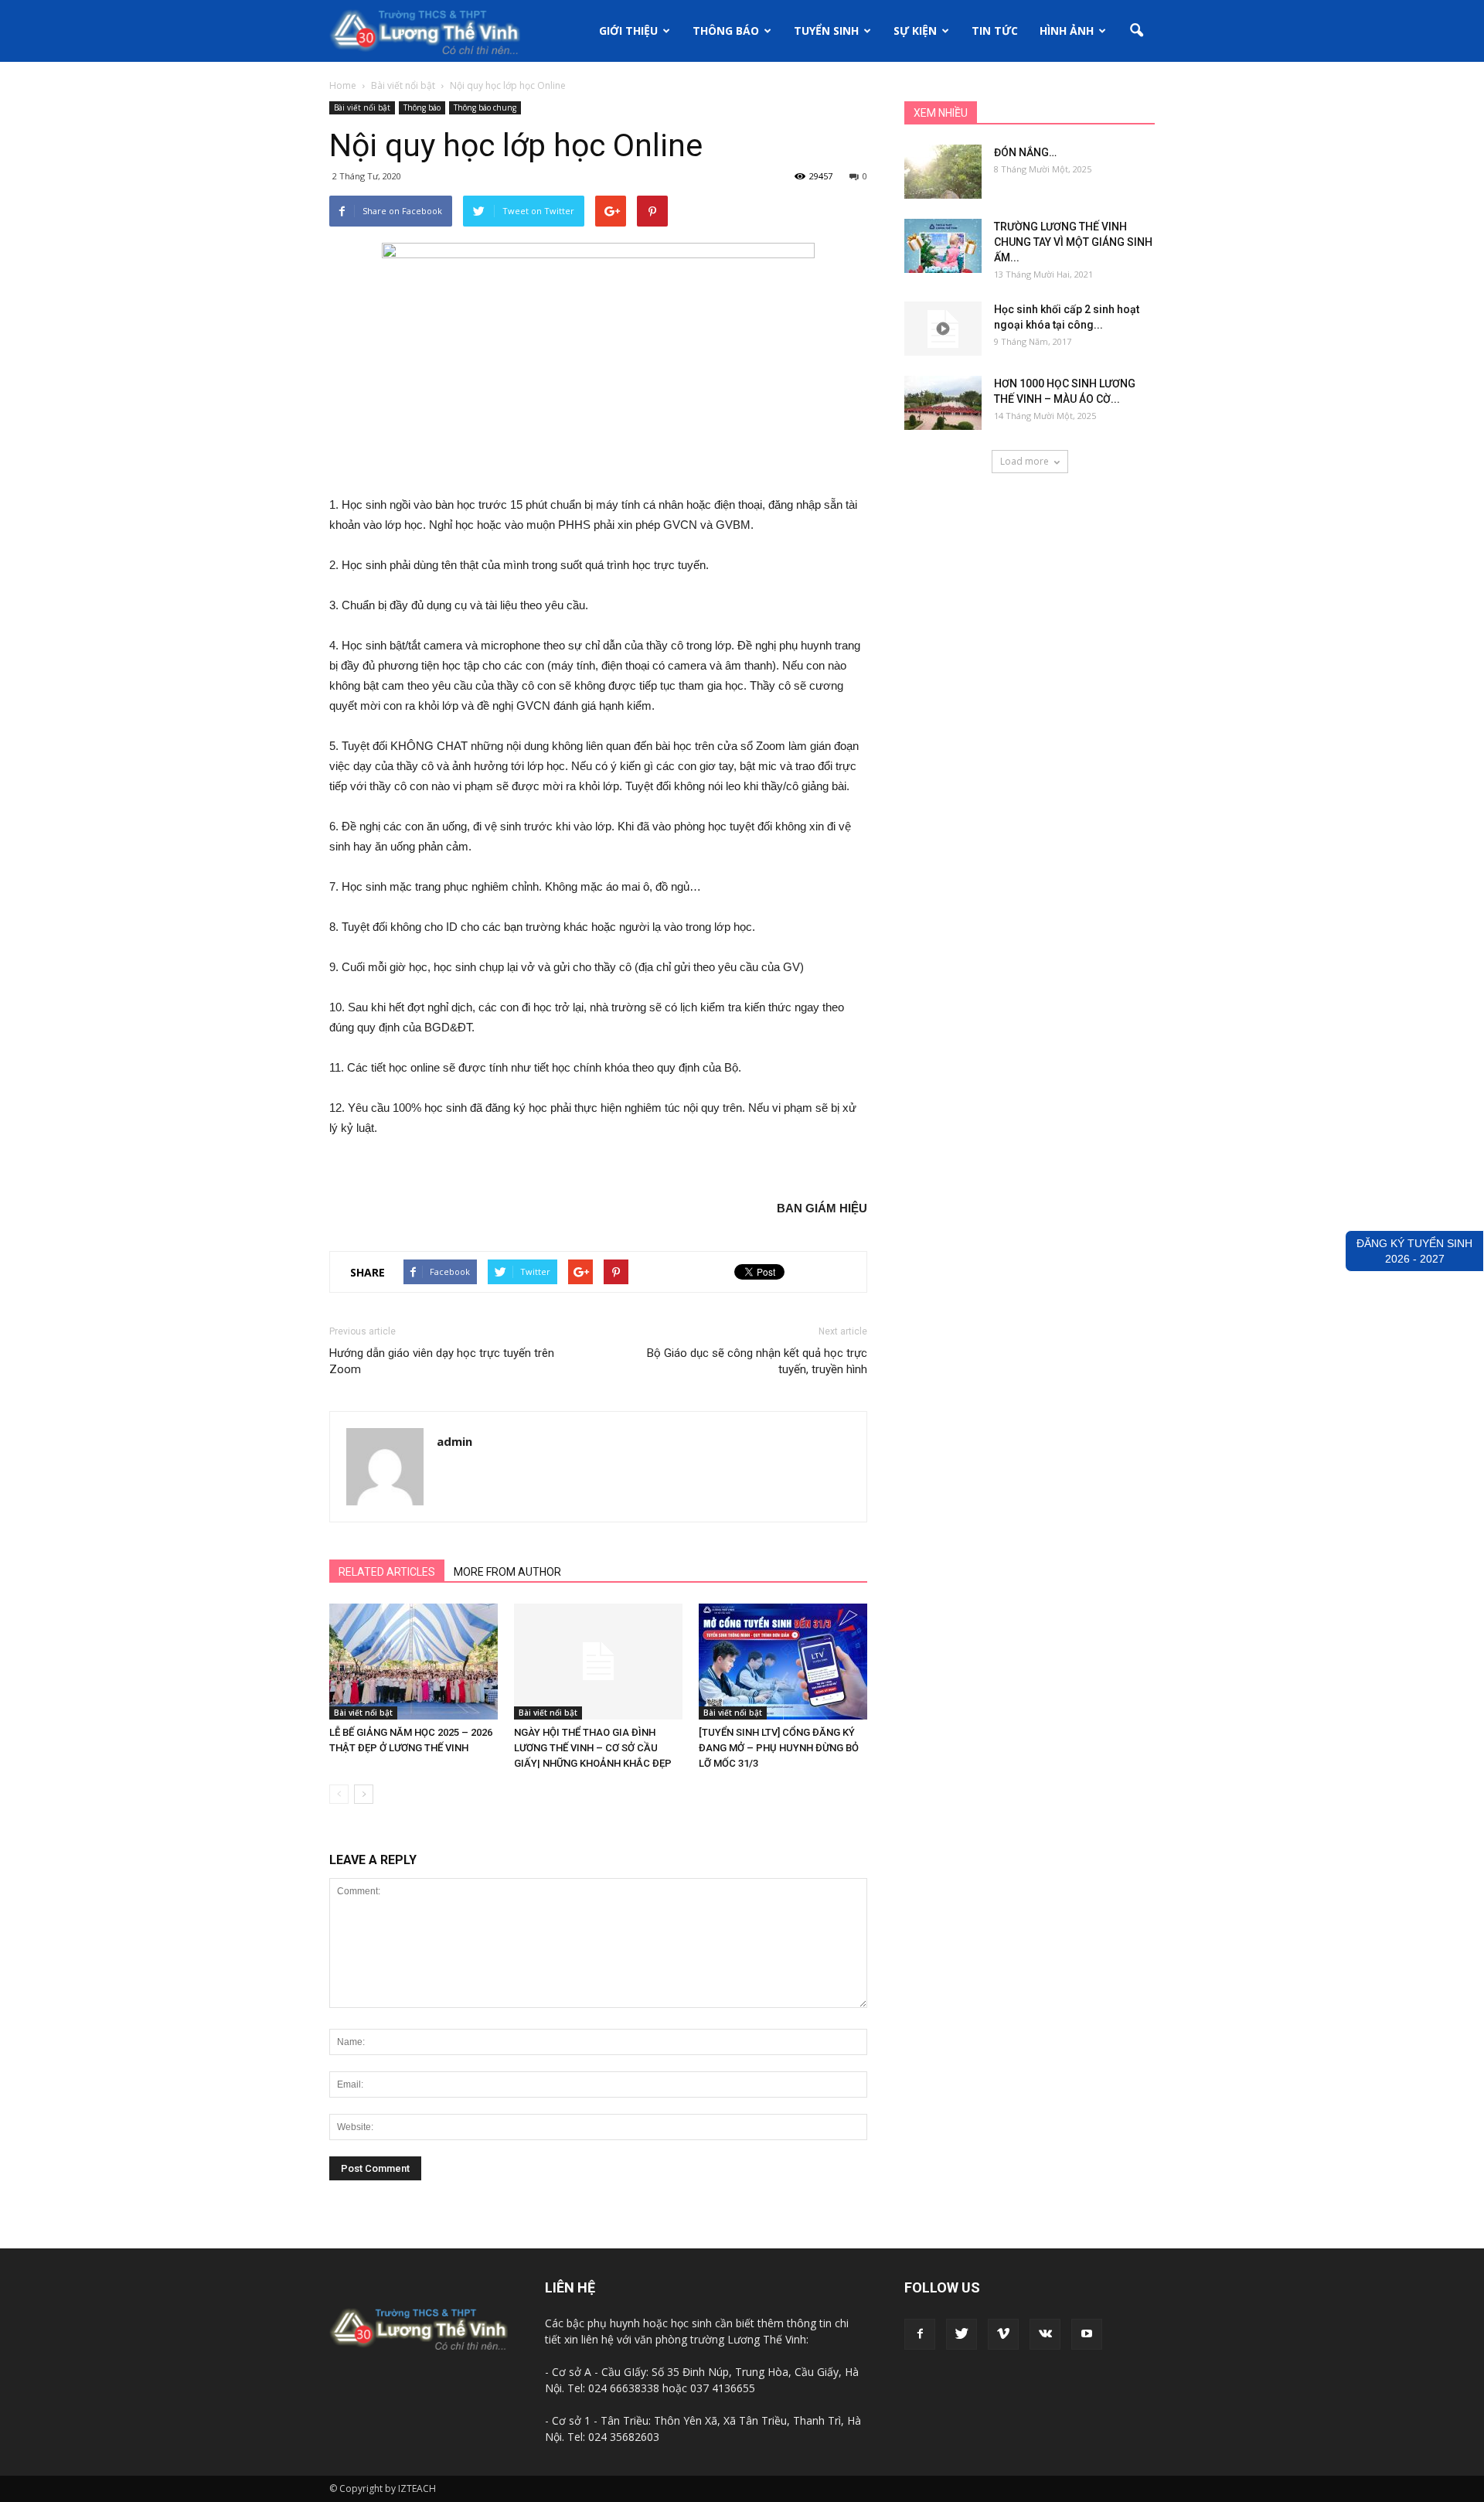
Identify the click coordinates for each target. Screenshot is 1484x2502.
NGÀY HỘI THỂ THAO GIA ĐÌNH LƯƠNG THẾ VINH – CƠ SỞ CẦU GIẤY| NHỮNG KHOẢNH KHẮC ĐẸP (593, 1748)
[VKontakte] (1045, 2334)
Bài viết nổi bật (362, 107)
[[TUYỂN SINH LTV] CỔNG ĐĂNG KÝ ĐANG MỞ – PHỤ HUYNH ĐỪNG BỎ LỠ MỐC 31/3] (783, 1662)
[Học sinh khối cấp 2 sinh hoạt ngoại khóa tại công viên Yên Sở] (943, 329)
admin (454, 1441)
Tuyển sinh (826, 31)
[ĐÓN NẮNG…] (943, 172)
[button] (1136, 31)
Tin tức (995, 31)
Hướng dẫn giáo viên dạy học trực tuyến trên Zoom (442, 1361)
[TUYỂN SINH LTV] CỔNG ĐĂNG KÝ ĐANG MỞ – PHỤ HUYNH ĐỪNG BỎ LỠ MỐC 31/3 (779, 1748)
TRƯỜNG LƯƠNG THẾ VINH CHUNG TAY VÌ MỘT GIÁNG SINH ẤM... (1073, 242)
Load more (1025, 461)
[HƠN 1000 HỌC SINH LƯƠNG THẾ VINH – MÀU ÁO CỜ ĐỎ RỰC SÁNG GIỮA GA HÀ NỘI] (943, 403)
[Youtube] (1087, 2334)
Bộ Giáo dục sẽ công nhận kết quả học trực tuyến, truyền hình (757, 1361)
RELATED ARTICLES (387, 1572)
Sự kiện (915, 31)
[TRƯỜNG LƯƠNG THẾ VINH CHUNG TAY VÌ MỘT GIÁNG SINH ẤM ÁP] (943, 246)
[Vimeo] (1003, 2334)
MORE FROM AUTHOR (507, 1572)
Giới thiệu (628, 31)
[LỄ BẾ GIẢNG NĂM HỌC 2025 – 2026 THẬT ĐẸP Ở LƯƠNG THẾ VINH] (414, 1662)
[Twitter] (962, 2334)
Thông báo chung (485, 107)
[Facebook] (920, 2334)
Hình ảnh (1067, 31)
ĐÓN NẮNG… (1025, 152)
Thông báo (726, 31)
